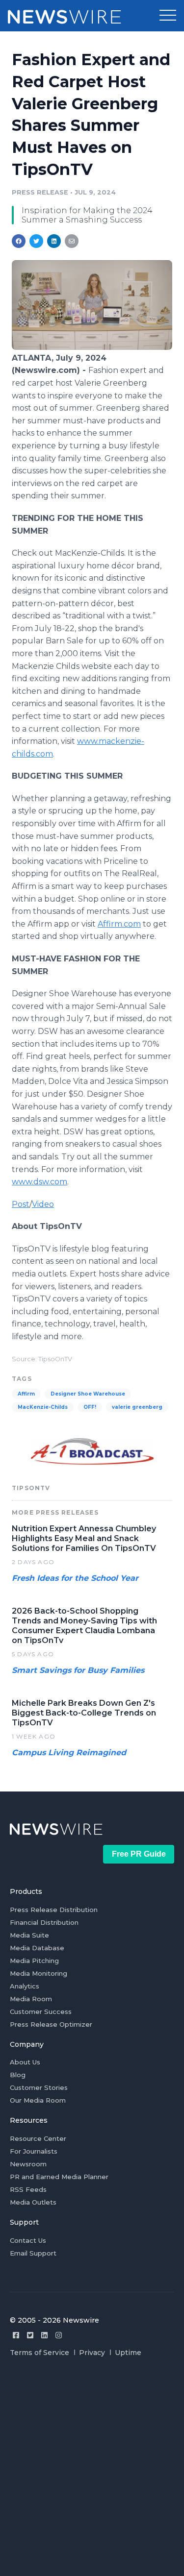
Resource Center (38, 2138)
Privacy (92, 2353)
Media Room (31, 1999)
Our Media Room (38, 2100)
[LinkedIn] (44, 2335)
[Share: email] (72, 241)
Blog (18, 2075)
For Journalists (34, 2151)
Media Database (37, 1948)
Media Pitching (34, 1961)
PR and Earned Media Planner (59, 2177)
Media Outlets (33, 2202)
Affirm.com (119, 924)
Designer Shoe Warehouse (88, 1394)
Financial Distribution (44, 1922)
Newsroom (28, 2164)
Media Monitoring (39, 1973)
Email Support (33, 2253)
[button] (168, 16)
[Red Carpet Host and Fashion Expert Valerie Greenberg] (92, 347)
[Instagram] (59, 2335)
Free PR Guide (139, 1854)
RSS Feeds (28, 2189)
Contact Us (28, 2240)
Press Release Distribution (54, 1910)
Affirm (26, 1394)
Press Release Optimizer (51, 2024)
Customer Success (41, 2012)
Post (21, 1204)
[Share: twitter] (36, 241)
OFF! (90, 1407)
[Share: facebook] (19, 241)
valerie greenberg (137, 1407)
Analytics (25, 1986)
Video (43, 1204)
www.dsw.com (39, 1182)
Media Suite (29, 1935)
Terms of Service (39, 2353)
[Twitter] (30, 2335)
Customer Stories (39, 2087)
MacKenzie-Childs (43, 1407)
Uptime (128, 2353)
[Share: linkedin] (54, 241)
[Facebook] (16, 2335)
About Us (25, 2062)
